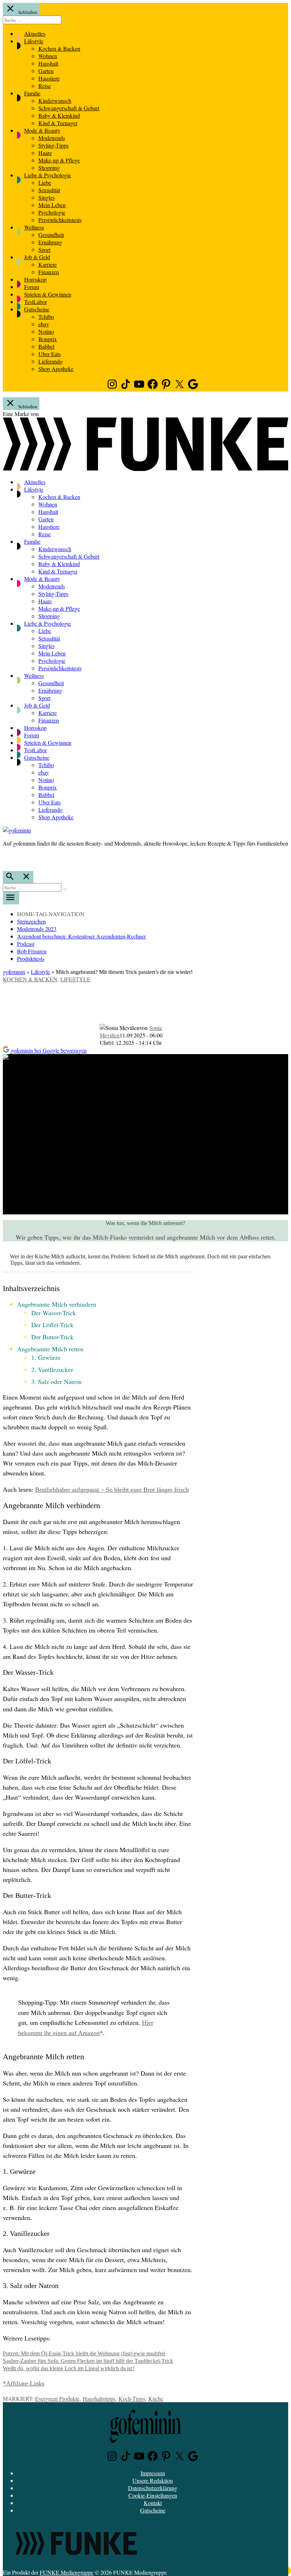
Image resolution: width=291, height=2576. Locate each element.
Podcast (26, 944)
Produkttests (31, 959)
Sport (44, 250)
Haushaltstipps (99, 2398)
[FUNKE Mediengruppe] (76, 2565)
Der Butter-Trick (52, 1337)
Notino (46, 331)
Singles (46, 197)
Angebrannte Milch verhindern (57, 1304)
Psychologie (52, 212)
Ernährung (50, 242)
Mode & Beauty (42, 130)
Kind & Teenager (58, 123)
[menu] (11, 898)
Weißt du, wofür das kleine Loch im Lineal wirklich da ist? (69, 2368)
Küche (156, 2398)
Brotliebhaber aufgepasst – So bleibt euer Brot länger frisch (112, 1490)
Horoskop (35, 279)
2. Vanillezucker (52, 1369)
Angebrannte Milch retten (50, 1349)
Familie (32, 93)
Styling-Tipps (53, 145)
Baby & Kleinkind (59, 115)
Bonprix (48, 339)
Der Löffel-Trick (52, 1325)
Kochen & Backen (59, 48)
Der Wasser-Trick (54, 1313)
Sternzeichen (31, 921)
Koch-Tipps (132, 2398)
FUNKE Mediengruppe (67, 2572)
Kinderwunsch (55, 101)
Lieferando (50, 361)
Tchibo (46, 317)
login (6, 858)
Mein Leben (52, 205)
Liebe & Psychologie (48, 175)
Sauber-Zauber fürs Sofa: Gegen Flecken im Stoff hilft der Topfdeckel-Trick (88, 2361)
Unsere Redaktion (153, 2480)
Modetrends (52, 138)
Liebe (45, 182)
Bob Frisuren (32, 951)
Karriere (48, 264)
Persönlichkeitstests (60, 220)
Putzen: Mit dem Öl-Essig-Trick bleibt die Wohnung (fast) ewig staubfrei (84, 2353)
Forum (32, 287)
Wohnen (48, 56)
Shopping (49, 168)
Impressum (153, 2473)
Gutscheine (37, 309)
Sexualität (49, 190)
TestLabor (35, 302)
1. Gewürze (46, 1357)
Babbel (46, 346)
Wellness (34, 227)
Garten (46, 71)
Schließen (27, 12)
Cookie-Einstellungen (153, 2495)
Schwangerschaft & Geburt (69, 108)
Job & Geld (37, 257)
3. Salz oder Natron (56, 1381)
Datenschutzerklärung (153, 2488)
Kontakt (153, 2503)
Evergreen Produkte (57, 2398)
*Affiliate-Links (24, 2383)
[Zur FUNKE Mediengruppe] (145, 469)
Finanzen (49, 272)
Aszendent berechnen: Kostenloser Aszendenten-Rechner (81, 936)
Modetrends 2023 (37, 929)
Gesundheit (51, 235)
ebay (44, 324)
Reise (45, 86)
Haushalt (48, 63)
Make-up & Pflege (59, 160)
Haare (45, 153)
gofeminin (14, 972)
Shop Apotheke (56, 369)
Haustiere (49, 78)
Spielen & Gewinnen (48, 294)
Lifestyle (34, 41)
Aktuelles (35, 34)
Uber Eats (50, 354)
